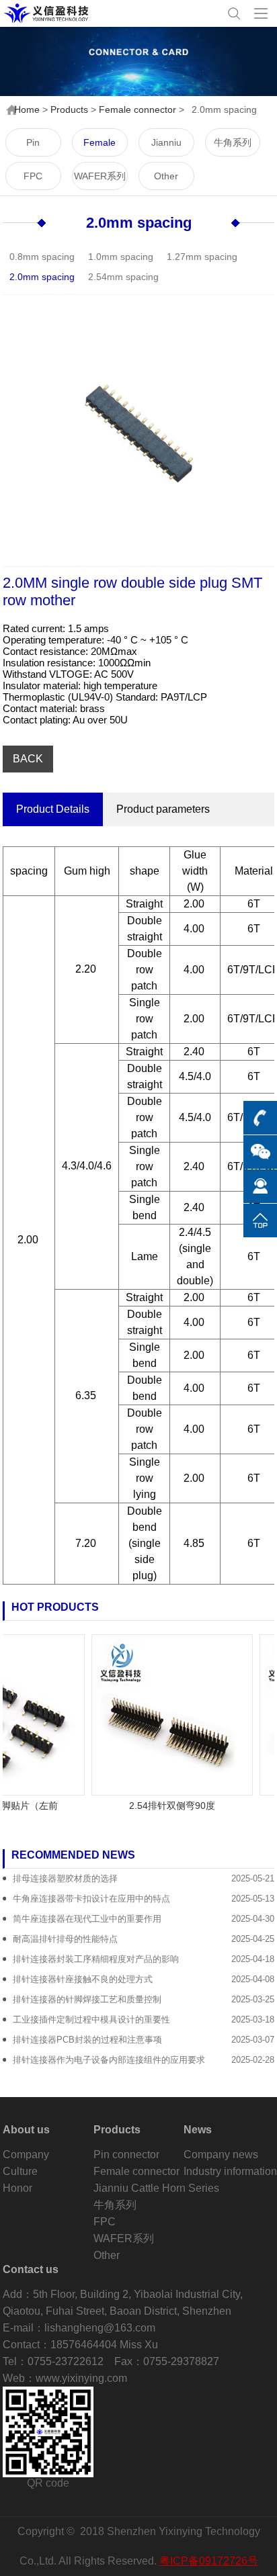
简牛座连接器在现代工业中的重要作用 (87, 1919)
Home (27, 109)
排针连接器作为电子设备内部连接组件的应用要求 (109, 2060)
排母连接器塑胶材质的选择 (65, 1878)
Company (26, 2155)
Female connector (137, 109)
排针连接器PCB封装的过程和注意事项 (87, 2040)
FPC (33, 176)
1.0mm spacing (121, 257)
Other (166, 176)
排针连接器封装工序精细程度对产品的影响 (96, 1959)
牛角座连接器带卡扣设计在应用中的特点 (91, 1899)
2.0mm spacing (139, 223)
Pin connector (33, 147)
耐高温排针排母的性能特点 (65, 1939)
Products (69, 109)
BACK (28, 759)
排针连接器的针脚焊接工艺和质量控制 (87, 1999)
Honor (17, 2188)
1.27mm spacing (202, 257)
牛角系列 (233, 142)
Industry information (230, 2171)
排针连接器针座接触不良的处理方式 (83, 1979)
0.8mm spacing (42, 257)
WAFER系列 (100, 176)
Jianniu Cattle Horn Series (166, 147)
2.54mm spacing (123, 277)
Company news (221, 2155)
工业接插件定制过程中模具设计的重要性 (91, 2019)
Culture (20, 2171)
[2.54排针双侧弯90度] (163, 1714)
